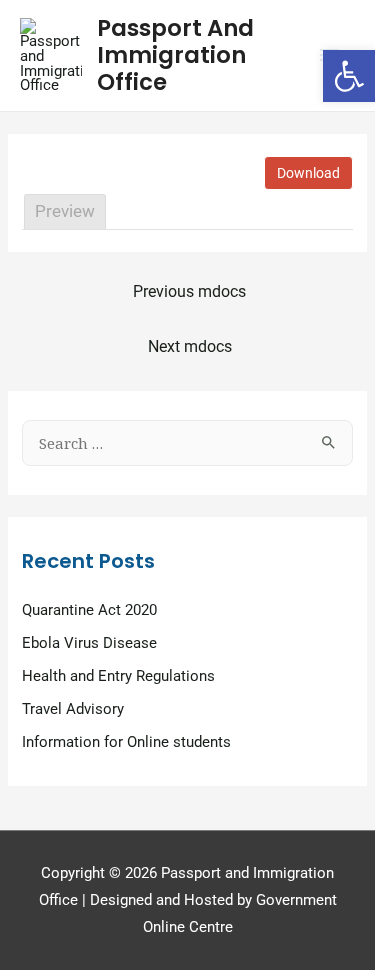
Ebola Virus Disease (89, 643)
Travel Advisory (73, 709)
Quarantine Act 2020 (89, 610)
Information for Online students (126, 742)
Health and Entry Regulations (118, 676)
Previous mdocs (189, 292)
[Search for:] (187, 444)
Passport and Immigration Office (175, 55)
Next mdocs (190, 347)
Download (308, 173)
